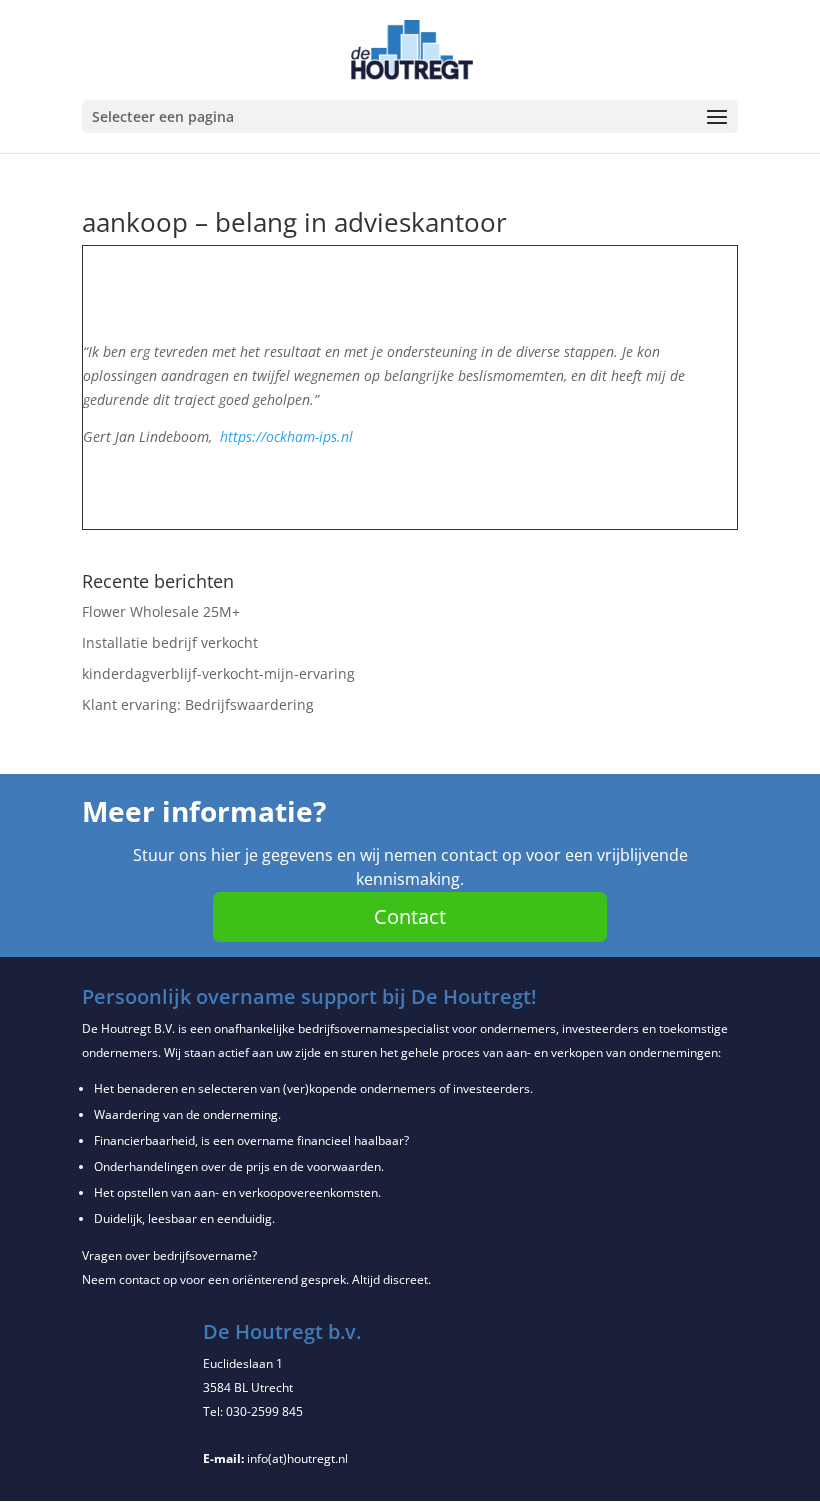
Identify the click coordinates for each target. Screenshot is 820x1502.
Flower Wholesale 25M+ (161, 611)
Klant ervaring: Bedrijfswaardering (198, 704)
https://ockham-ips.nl (286, 436)
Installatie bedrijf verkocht (170, 642)
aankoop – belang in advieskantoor (294, 222)
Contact (410, 916)
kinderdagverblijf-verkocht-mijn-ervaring (218, 673)
